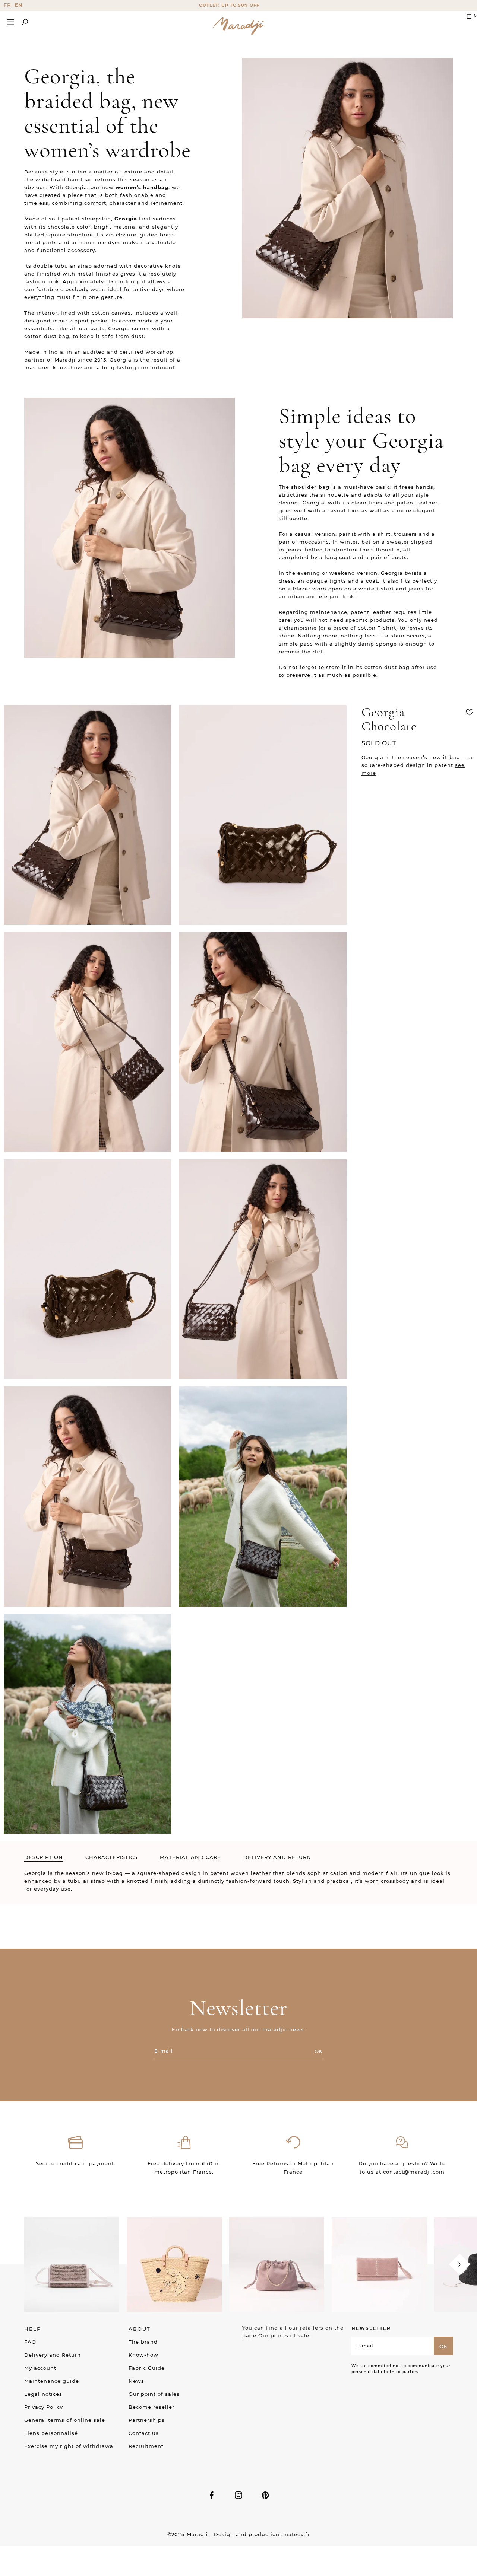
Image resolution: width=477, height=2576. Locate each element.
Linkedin (265, 2495)
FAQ (30, 2342)
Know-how (143, 2355)
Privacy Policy (44, 2407)
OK (318, 2051)
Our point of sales (154, 2394)
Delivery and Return (53, 2355)
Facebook (212, 2495)
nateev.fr (297, 2534)
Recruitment (146, 2446)
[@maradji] (72, 2264)
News (136, 2381)
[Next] (460, 2265)
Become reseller (151, 2407)
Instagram (238, 2495)
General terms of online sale (65, 2420)
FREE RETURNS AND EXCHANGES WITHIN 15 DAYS (238, 5)
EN (19, 5)
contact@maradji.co (411, 2172)
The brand (143, 2342)
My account (40, 2368)
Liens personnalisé (51, 2433)
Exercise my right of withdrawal (70, 2446)
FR (7, 5)
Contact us (144, 2433)
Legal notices (43, 2394)
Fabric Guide (147, 2368)
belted (315, 550)
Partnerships (147, 2420)
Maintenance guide (52, 2381)
